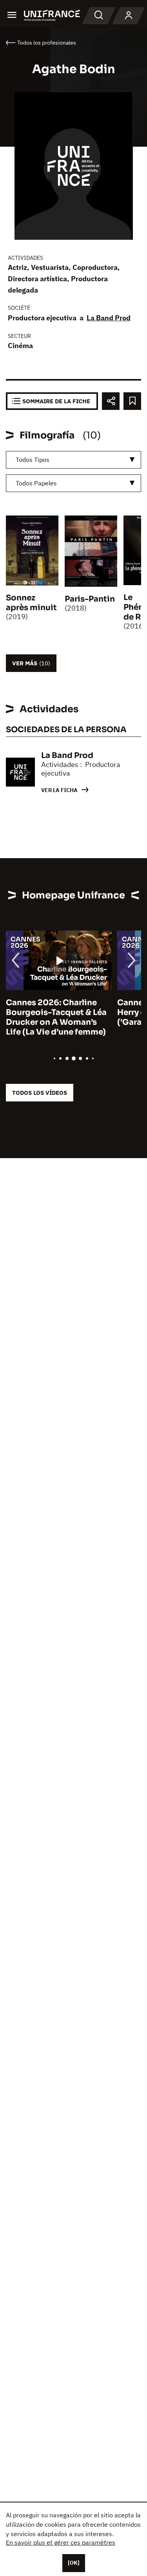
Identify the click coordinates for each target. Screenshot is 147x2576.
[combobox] (73, 460)
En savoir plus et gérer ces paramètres (61, 2542)
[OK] (74, 2563)
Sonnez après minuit (31, 603)
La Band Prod (109, 318)
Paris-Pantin (90, 599)
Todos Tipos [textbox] (33, 460)
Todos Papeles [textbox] (36, 483)
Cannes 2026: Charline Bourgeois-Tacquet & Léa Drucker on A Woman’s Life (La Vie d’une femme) (56, 1017)
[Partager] (111, 401)
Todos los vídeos (40, 1093)
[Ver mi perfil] (129, 16)
